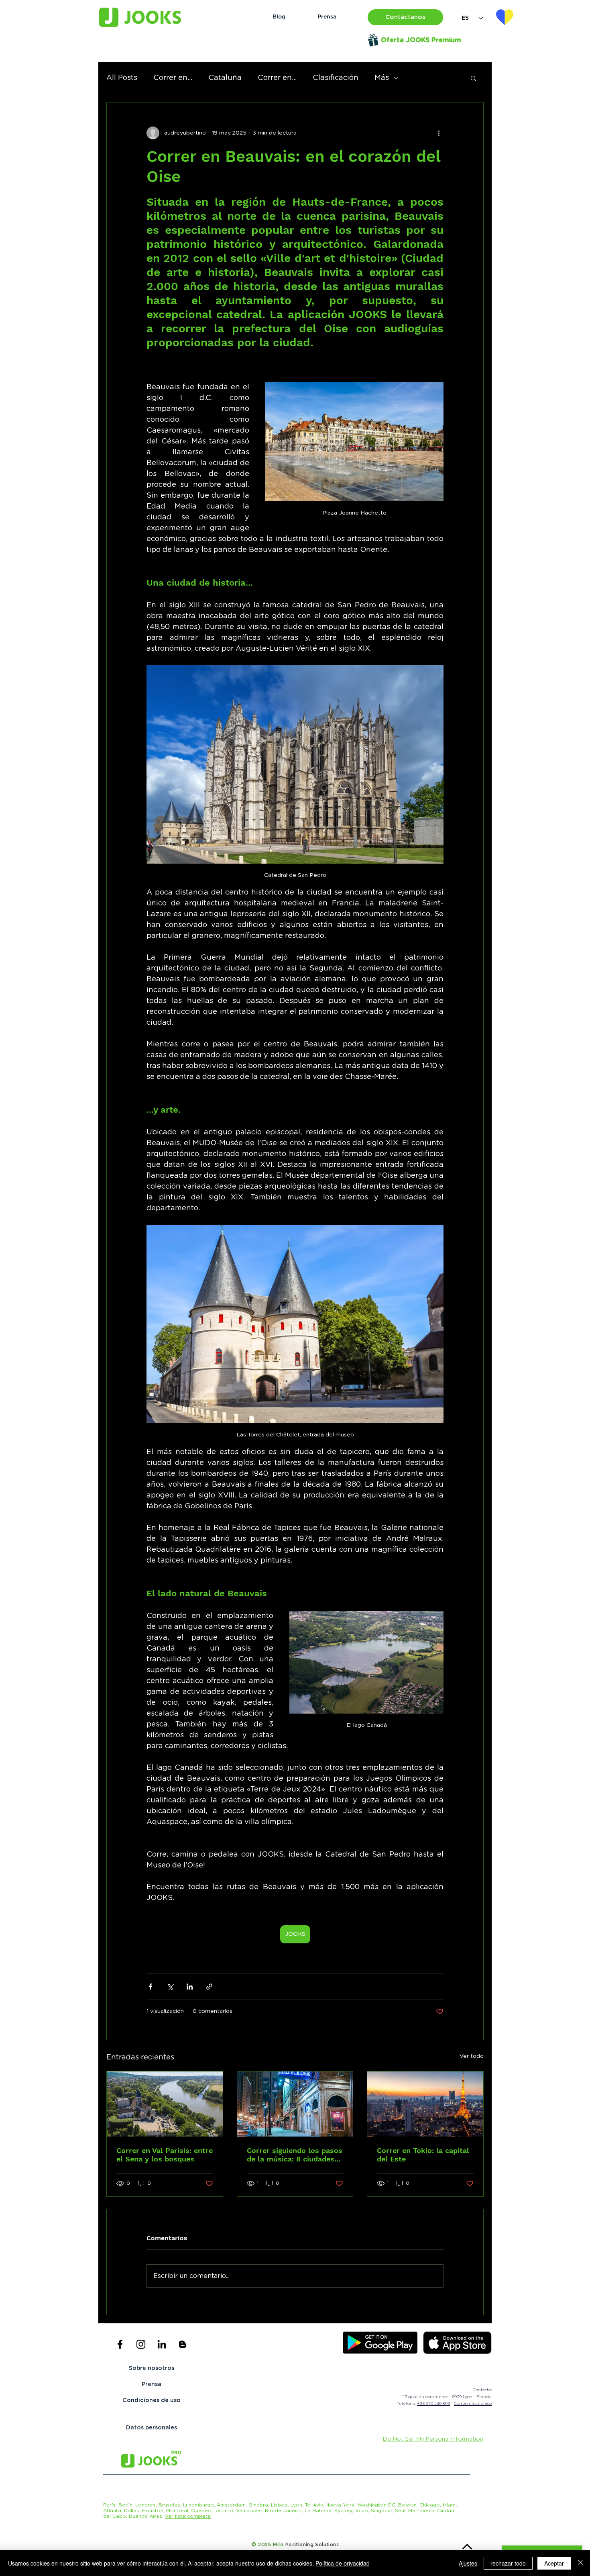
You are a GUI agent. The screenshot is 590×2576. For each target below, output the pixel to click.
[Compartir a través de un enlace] (209, 1987)
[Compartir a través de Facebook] (150, 1987)
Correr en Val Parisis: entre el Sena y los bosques (165, 2155)
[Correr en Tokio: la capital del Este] (425, 2104)
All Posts (122, 78)
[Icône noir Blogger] (183, 2344)
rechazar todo (508, 2563)
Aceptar (554, 2563)
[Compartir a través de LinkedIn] (190, 1987)
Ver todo (472, 2056)
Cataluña (225, 78)
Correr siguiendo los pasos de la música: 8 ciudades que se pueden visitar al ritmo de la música (295, 2155)
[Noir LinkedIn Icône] (162, 2344)
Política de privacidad (343, 2563)
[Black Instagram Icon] (141, 2344)
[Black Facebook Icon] (120, 2344)
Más (382, 78)
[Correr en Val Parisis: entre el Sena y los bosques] (165, 2104)
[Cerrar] (580, 2563)
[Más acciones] (439, 133)
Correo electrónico (473, 2404)
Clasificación (336, 78)
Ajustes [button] (468, 2563)
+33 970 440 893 (433, 2404)
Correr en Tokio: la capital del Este (423, 2155)
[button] (405, 17)
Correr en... (173, 78)
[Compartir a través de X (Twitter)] (170, 1987)
